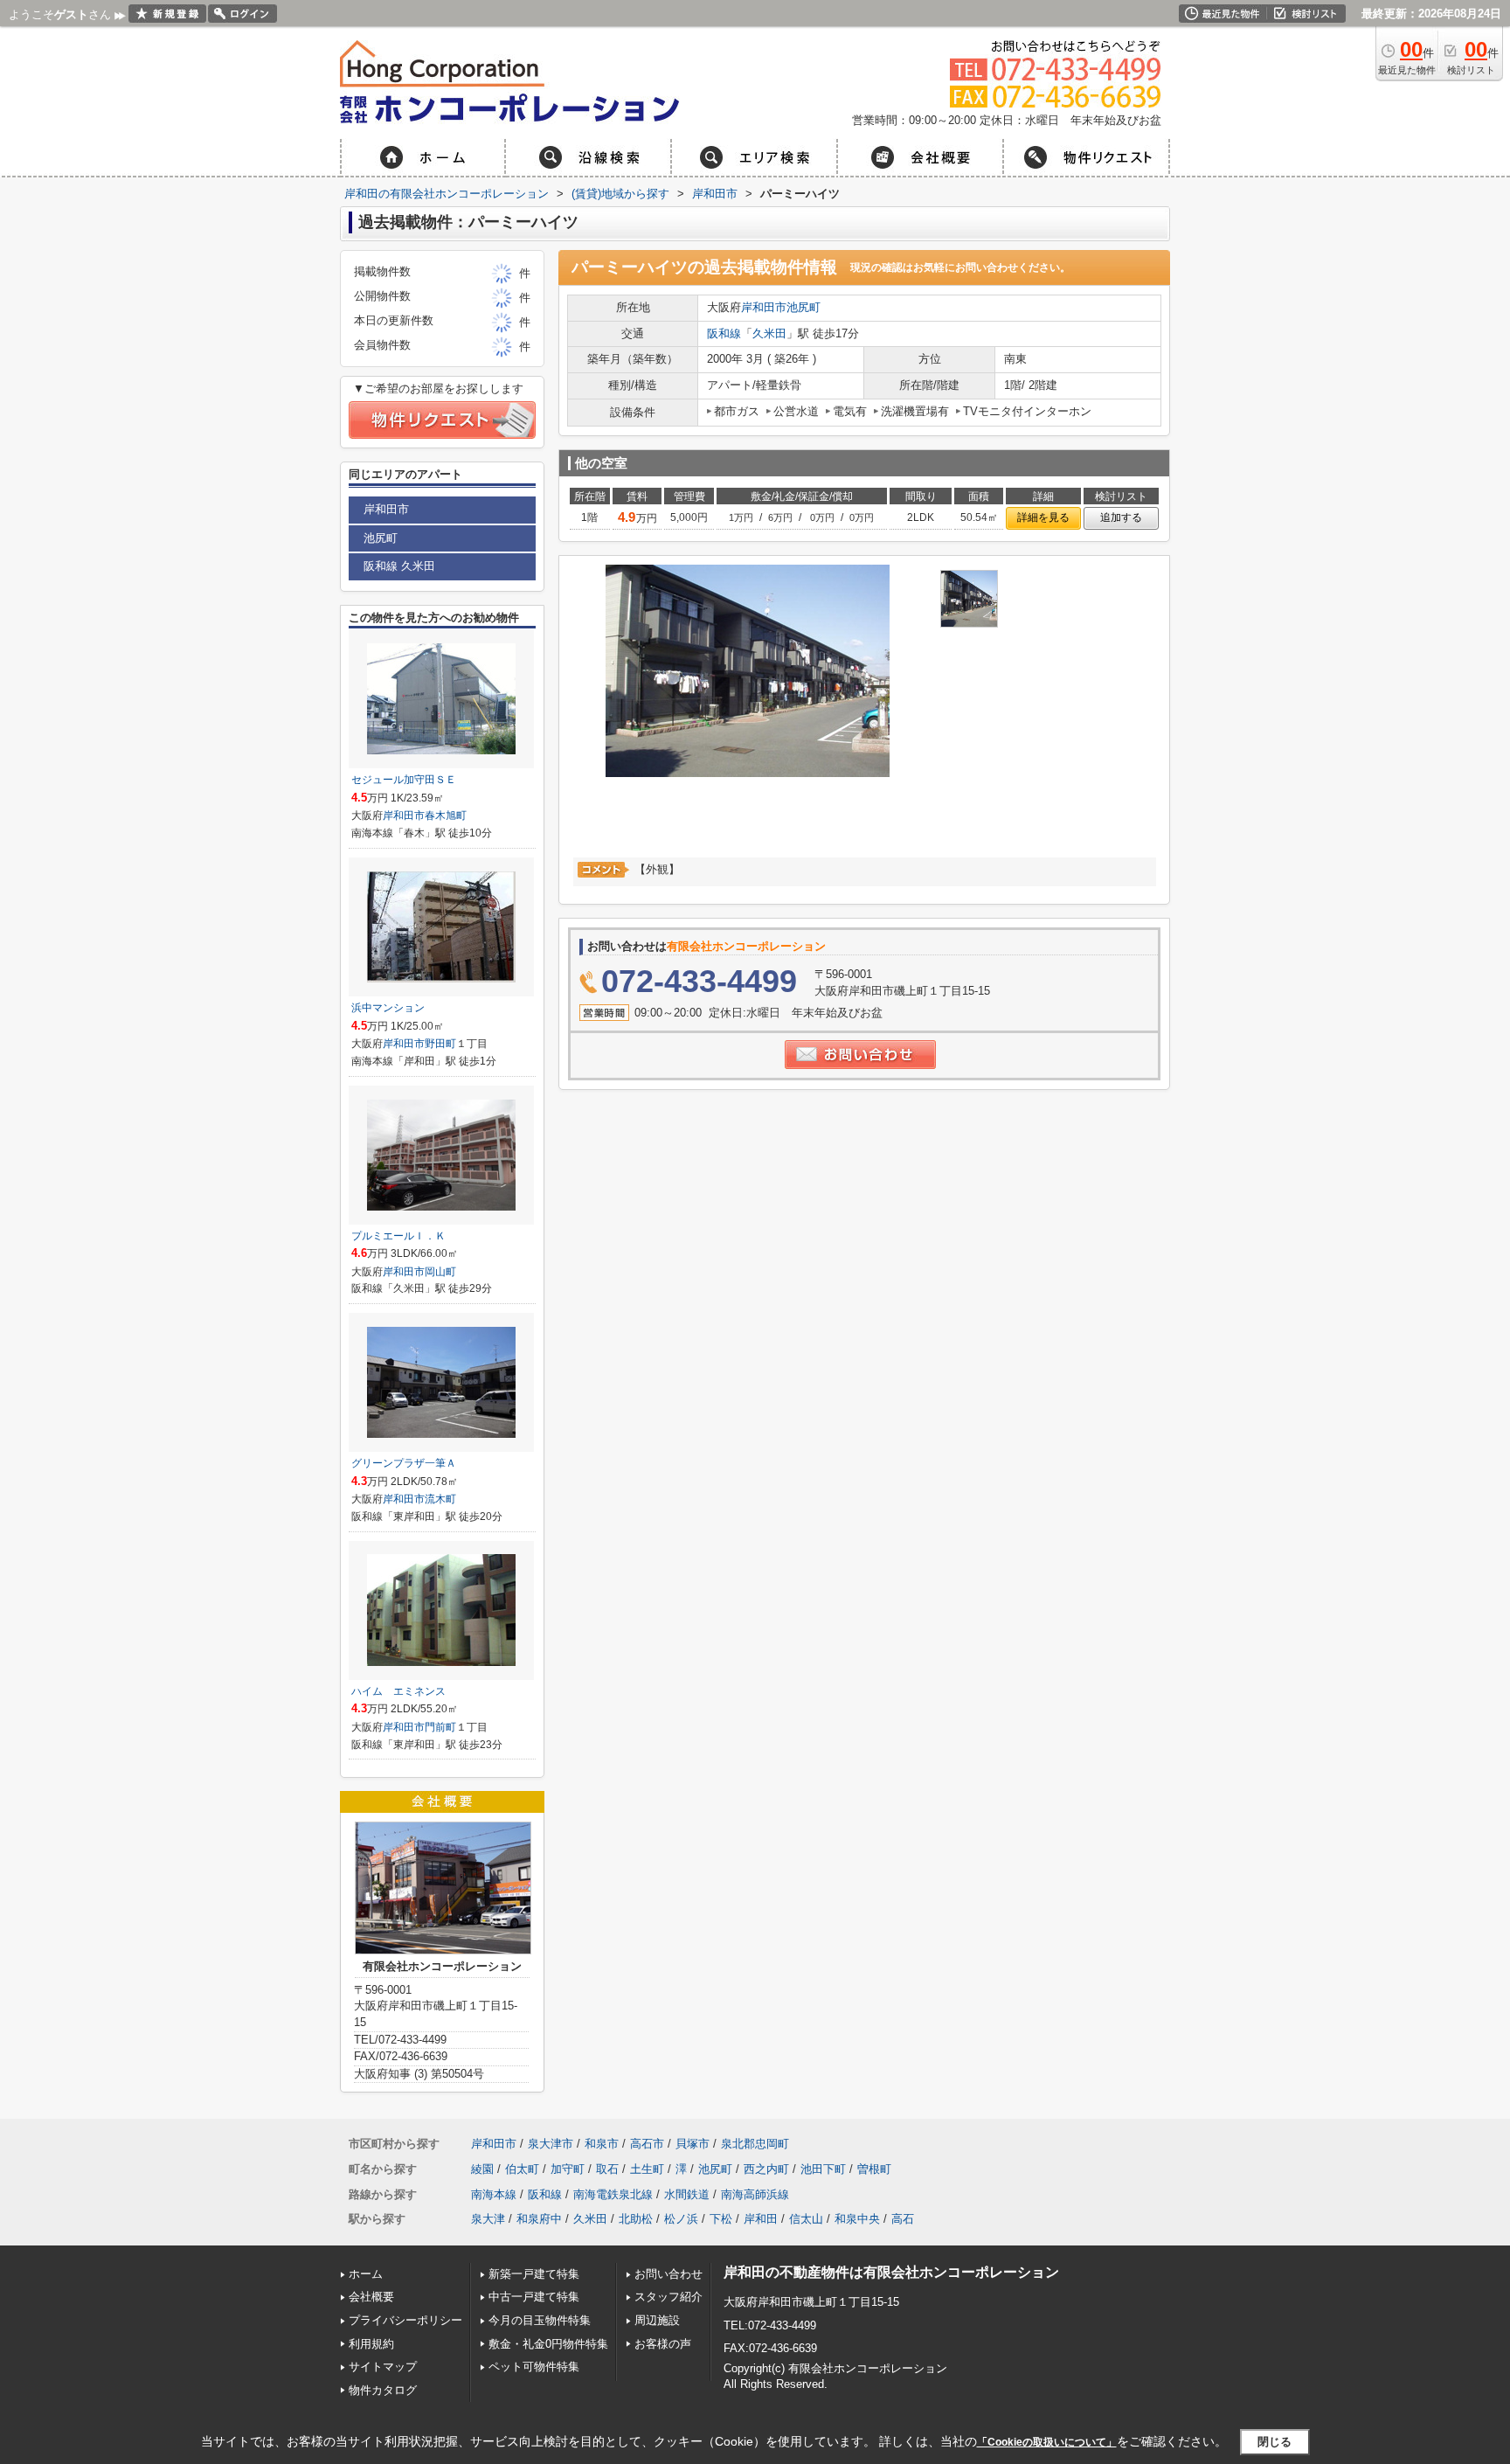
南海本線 (494, 2194)
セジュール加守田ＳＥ (404, 780)
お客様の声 (663, 2344)
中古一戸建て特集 (534, 2297)
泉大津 (488, 2219)
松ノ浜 (681, 2219)
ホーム (366, 2274)
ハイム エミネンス (398, 1691)
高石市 (647, 2144)
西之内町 (766, 2169)
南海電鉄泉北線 (613, 2194)
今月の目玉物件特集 (540, 2320)
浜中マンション (388, 1008)
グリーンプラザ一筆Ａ (404, 1463)
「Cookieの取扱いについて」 (1047, 2442)
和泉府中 (539, 2219)
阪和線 (724, 333)
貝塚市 (693, 2144)
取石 (607, 2169)
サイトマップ (383, 2367)
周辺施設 (657, 2320)
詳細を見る (1043, 517)
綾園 (482, 2169)
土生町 (647, 2169)
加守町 (568, 2169)
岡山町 (440, 1272)
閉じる (1274, 2442)
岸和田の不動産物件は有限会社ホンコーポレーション (891, 2272)
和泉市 (602, 2144)
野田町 (440, 1044)
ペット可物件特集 (534, 2367)
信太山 (806, 2219)
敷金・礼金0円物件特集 (548, 2344)
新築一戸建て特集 (534, 2274)
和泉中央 (857, 2219)
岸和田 (761, 2219)
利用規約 (371, 2344)
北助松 (636, 2219)
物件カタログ (383, 2390)
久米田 (769, 333)
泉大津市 (551, 2144)
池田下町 (823, 2169)
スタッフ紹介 (668, 2297)
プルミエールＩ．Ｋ (398, 1236)
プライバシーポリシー (405, 2320)
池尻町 (803, 307)
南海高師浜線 (755, 2194)
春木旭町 (446, 816)
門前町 (440, 1727)
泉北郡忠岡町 (755, 2144)
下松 (721, 2219)
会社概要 (371, 2297)
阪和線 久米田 (399, 566)
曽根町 (874, 2169)
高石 (903, 2219)
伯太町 (522, 2169)
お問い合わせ (668, 2274)
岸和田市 (764, 307)
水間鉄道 (687, 2194)
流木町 (440, 1499)
